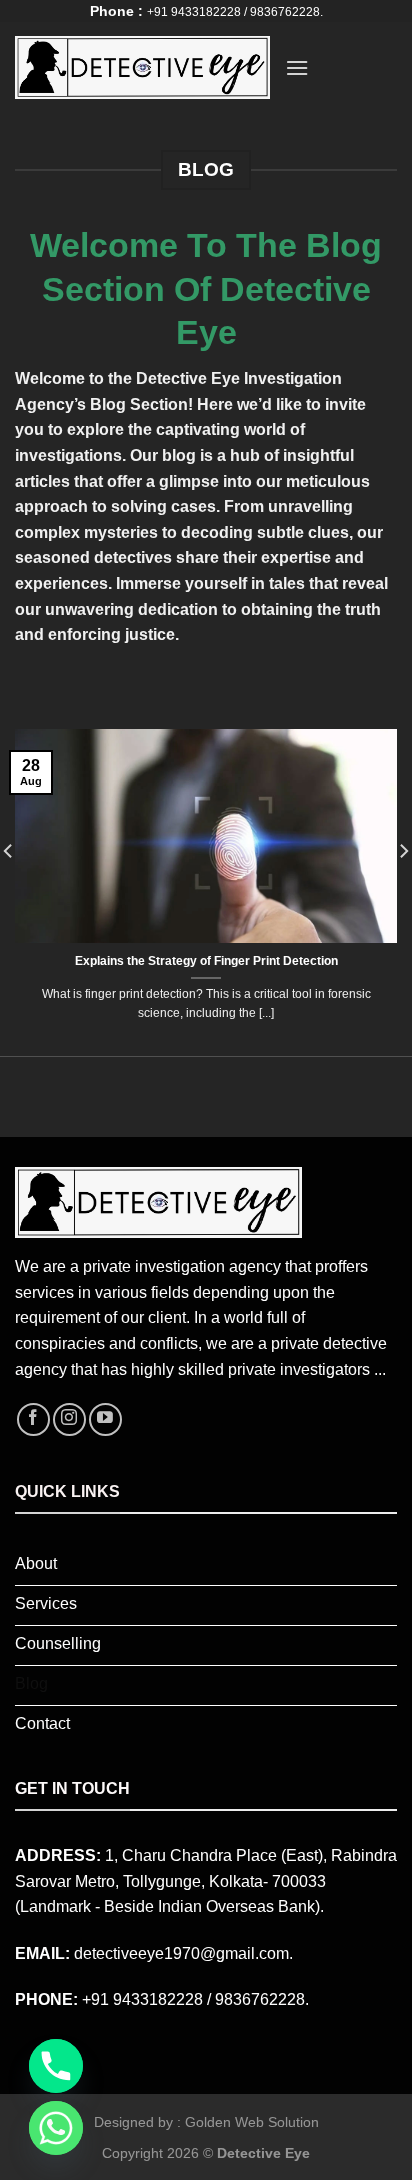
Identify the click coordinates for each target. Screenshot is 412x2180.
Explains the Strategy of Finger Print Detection (206, 961)
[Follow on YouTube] (105, 1419)
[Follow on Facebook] (33, 1419)
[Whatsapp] (56, 2128)
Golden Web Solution (252, 2122)
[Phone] (56, 2066)
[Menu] (297, 67)
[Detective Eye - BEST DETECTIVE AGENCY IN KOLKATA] (142, 67)
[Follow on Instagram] (69, 1419)
